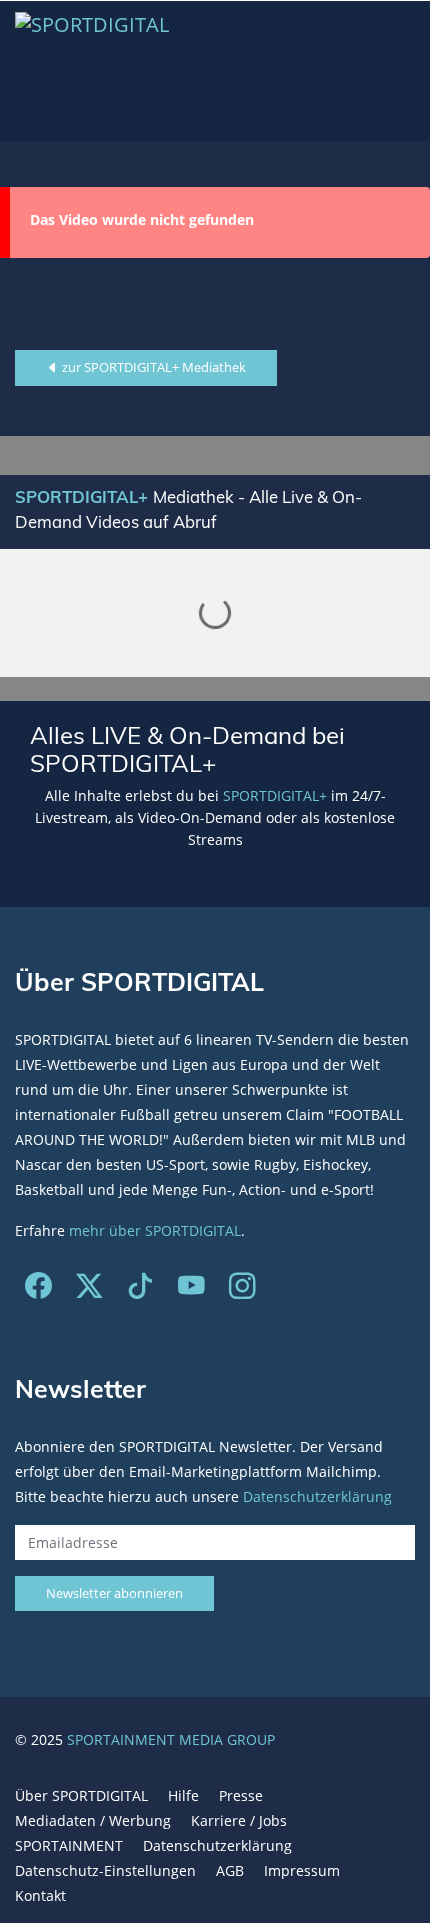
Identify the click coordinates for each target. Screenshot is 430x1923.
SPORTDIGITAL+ (275, 795)
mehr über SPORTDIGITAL (155, 1230)
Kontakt (40, 1895)
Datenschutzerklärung (317, 1496)
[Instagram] (242, 1290)
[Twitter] (89, 1290)
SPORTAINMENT (69, 1845)
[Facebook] (38, 1290)
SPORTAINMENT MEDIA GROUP (171, 1739)
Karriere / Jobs (239, 1820)
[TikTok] (140, 1290)
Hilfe (183, 1795)
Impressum (302, 1870)
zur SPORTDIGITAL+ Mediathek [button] (152, 367)
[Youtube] (191, 1290)
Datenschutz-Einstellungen (105, 1870)
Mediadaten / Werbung (93, 1820)
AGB (230, 1870)
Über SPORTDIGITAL (81, 1795)
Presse (241, 1795)
